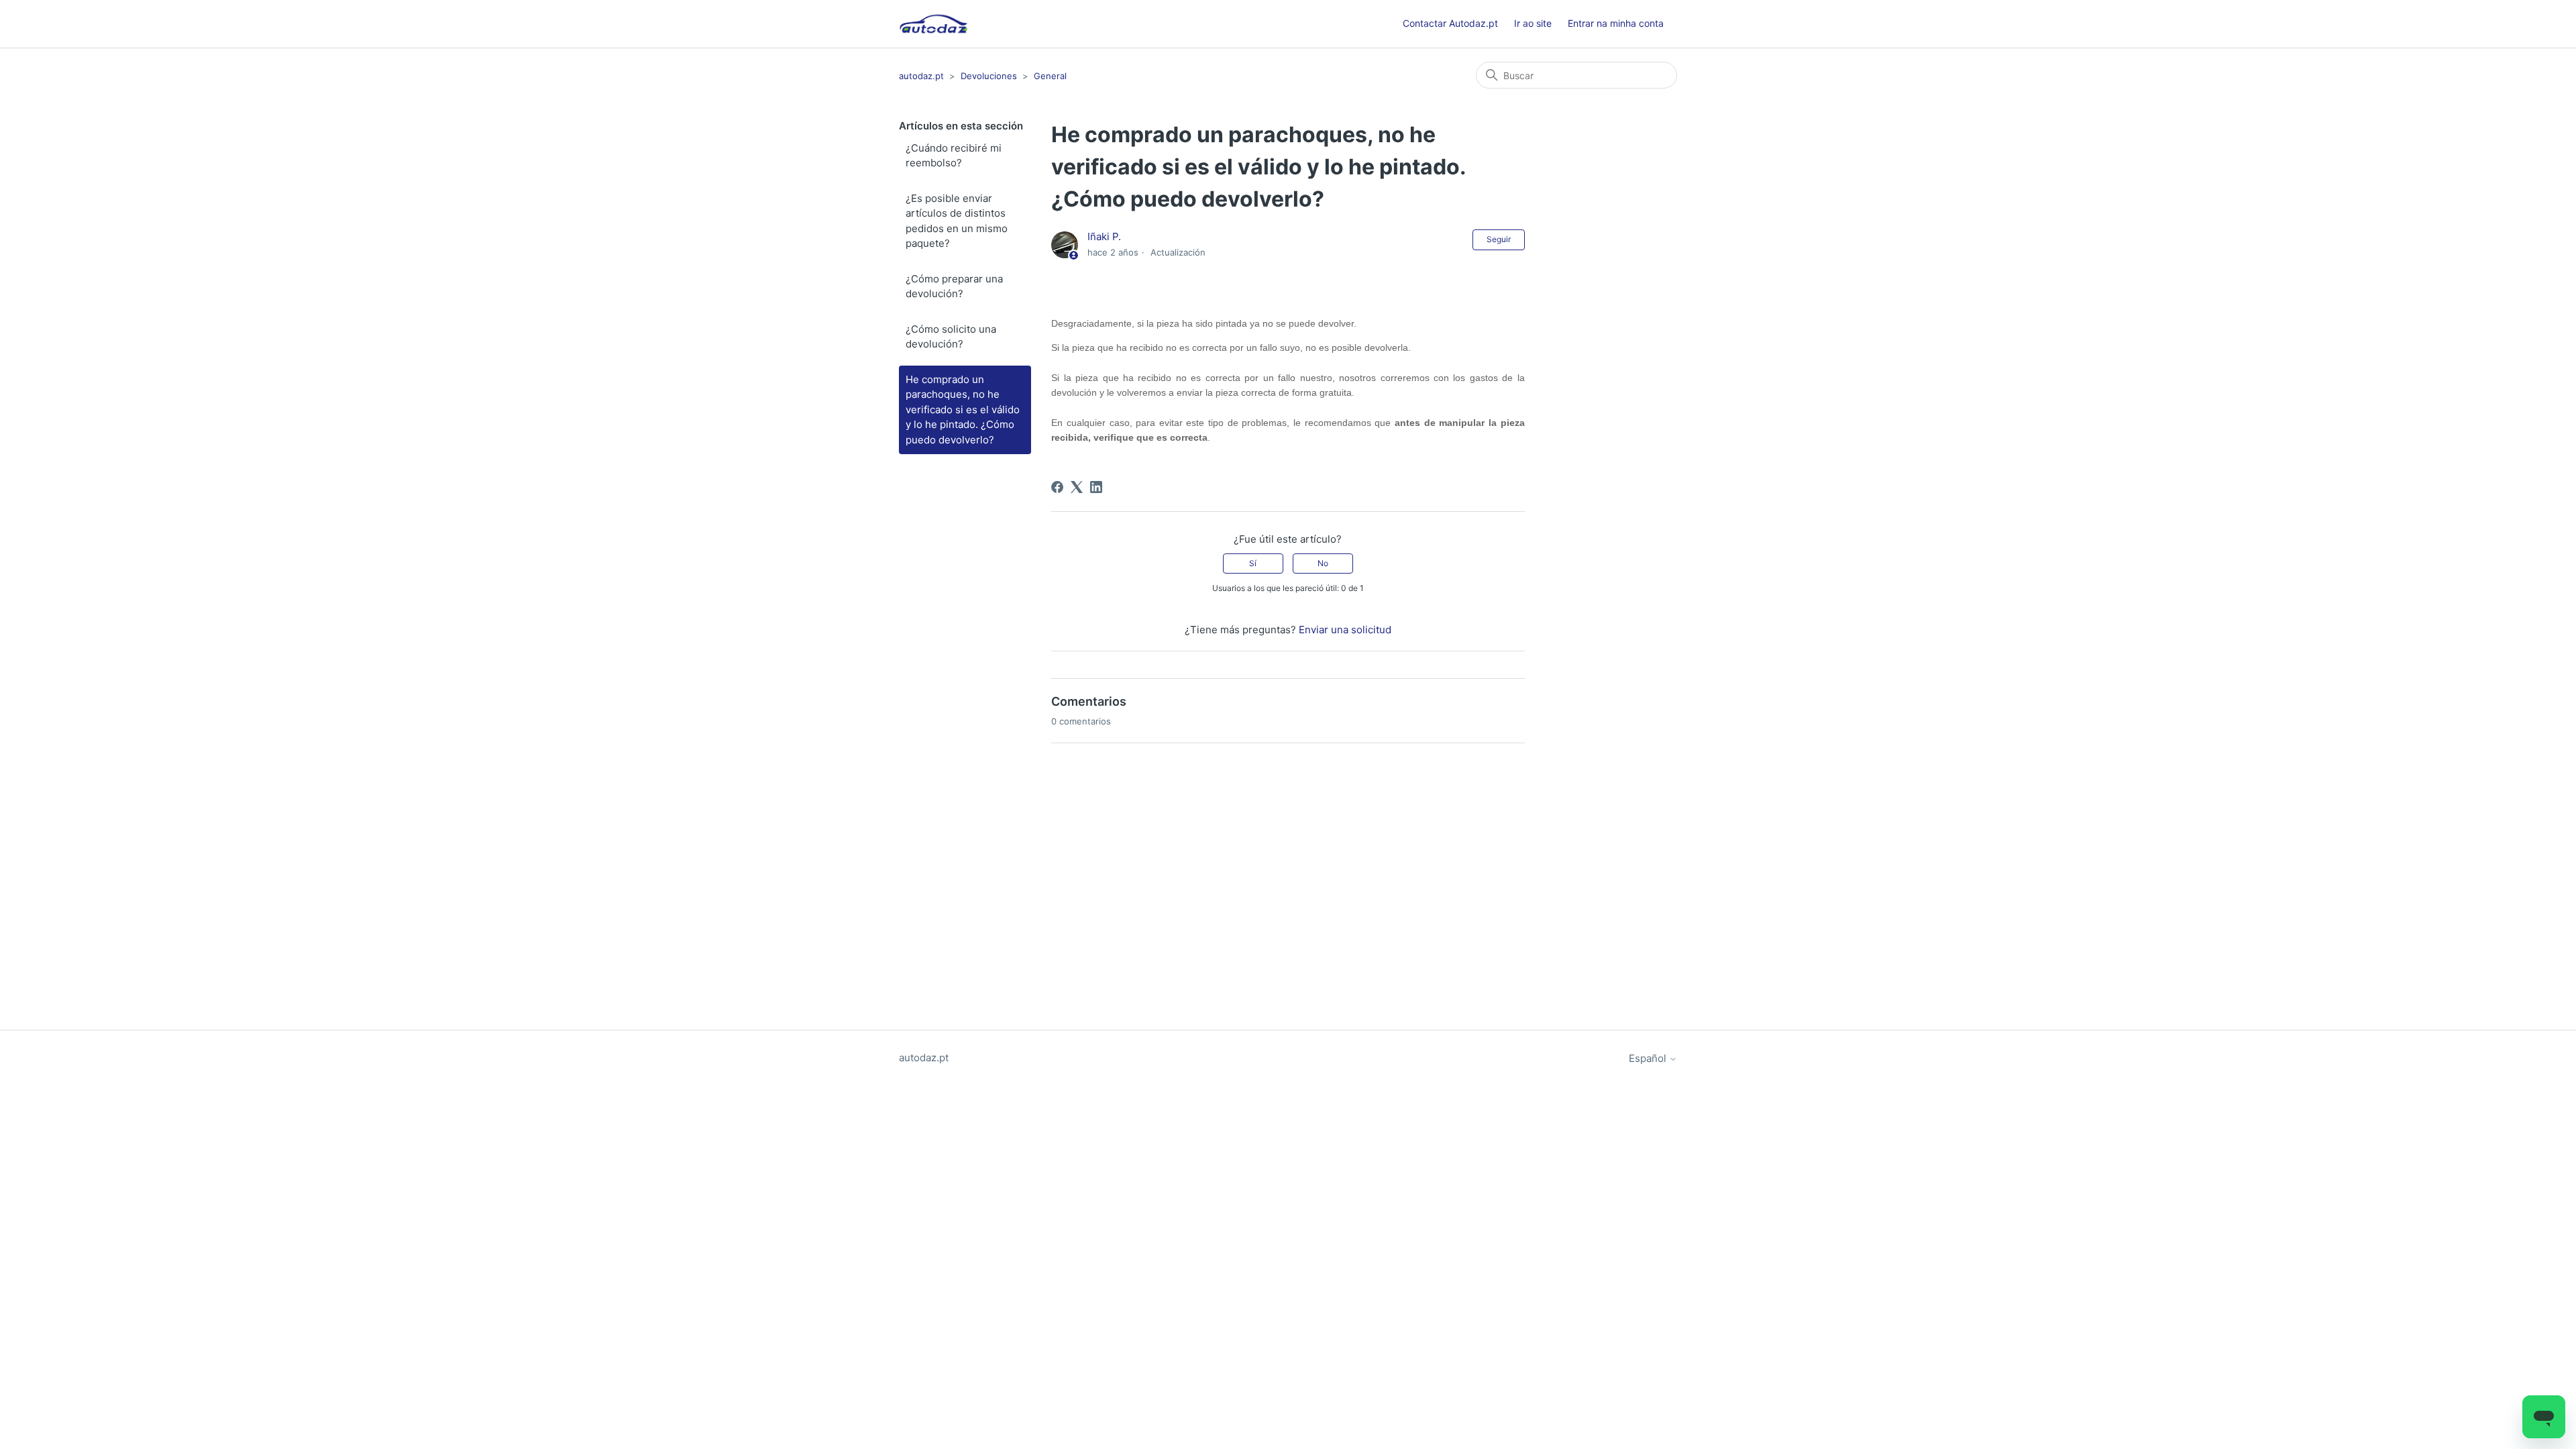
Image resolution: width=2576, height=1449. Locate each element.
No (1323, 563)
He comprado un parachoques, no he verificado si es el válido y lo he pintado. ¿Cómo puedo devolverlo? (963, 410)
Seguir (1499, 239)
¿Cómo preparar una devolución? (954, 286)
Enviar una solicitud (1345, 630)
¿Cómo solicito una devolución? (951, 337)
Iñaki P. (1104, 236)
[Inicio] (933, 24)
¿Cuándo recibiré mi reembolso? (954, 156)
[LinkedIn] (1096, 487)
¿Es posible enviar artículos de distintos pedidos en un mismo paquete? (957, 221)
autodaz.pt (921, 76)
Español (1649, 1058)
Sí (1253, 563)
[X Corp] (1077, 487)
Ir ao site (1533, 23)
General (1050, 76)
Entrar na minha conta (1616, 23)
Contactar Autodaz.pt (1450, 23)
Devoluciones (989, 76)
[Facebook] (1057, 487)
